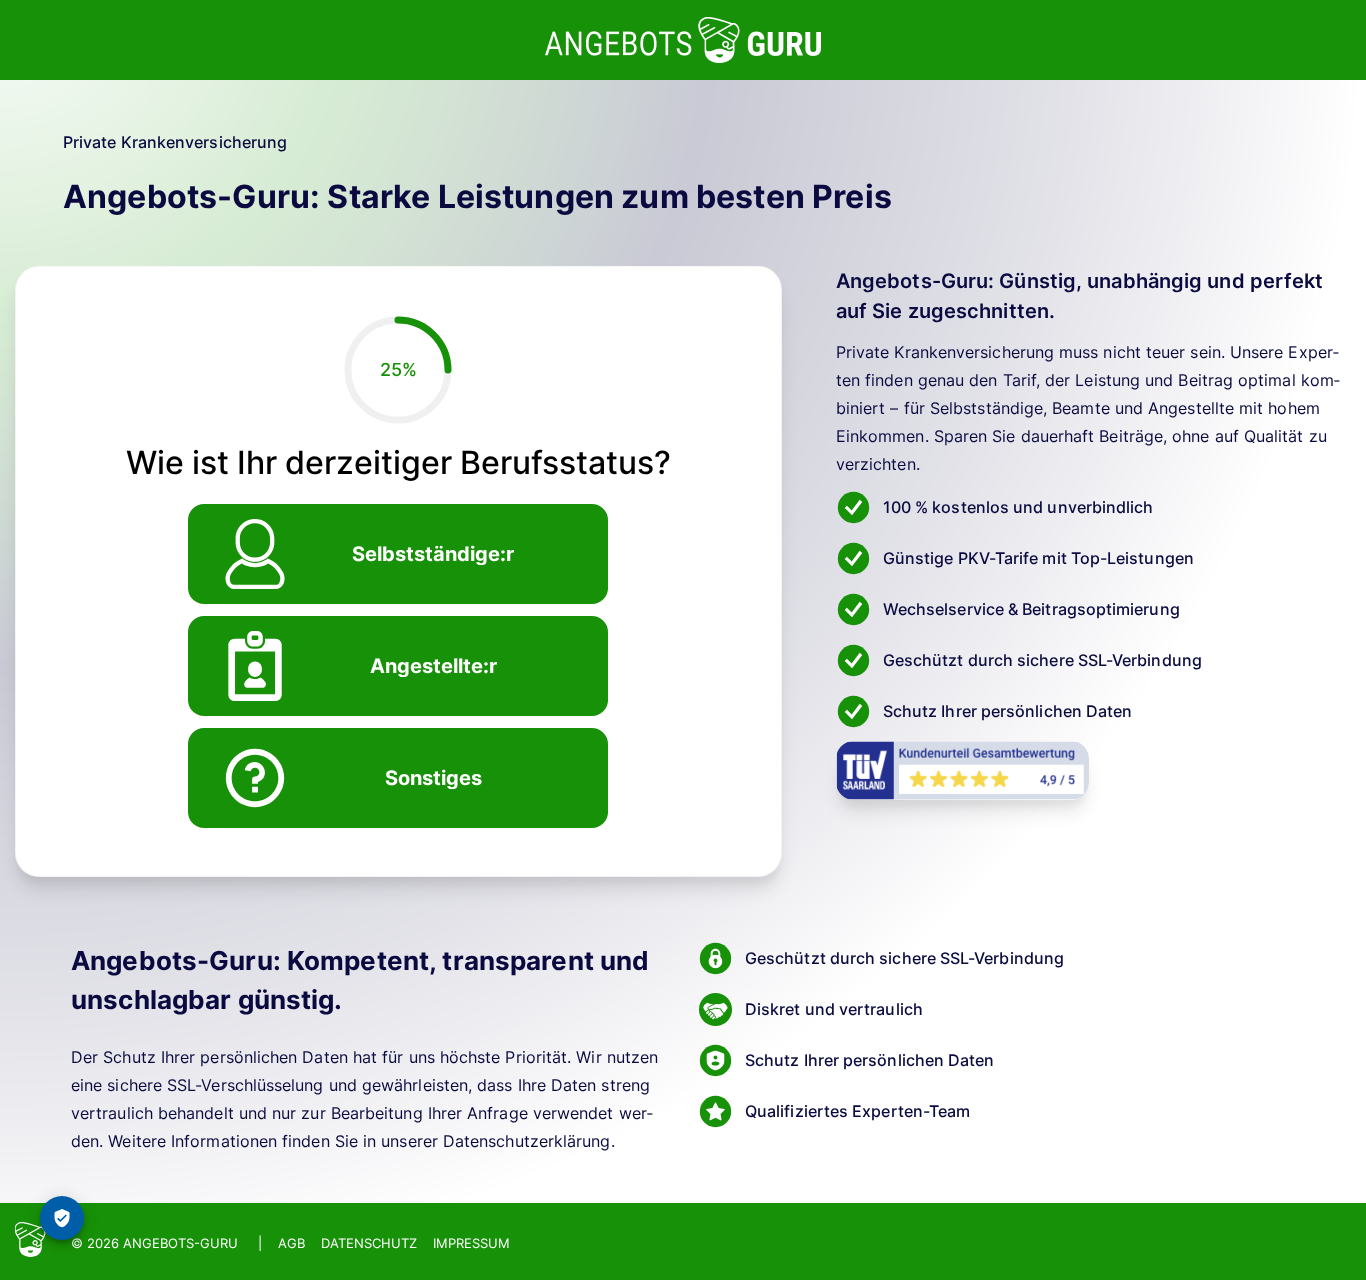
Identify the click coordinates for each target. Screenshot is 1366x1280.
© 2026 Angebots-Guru (154, 1243)
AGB (291, 1243)
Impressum (471, 1243)
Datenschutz (369, 1243)
